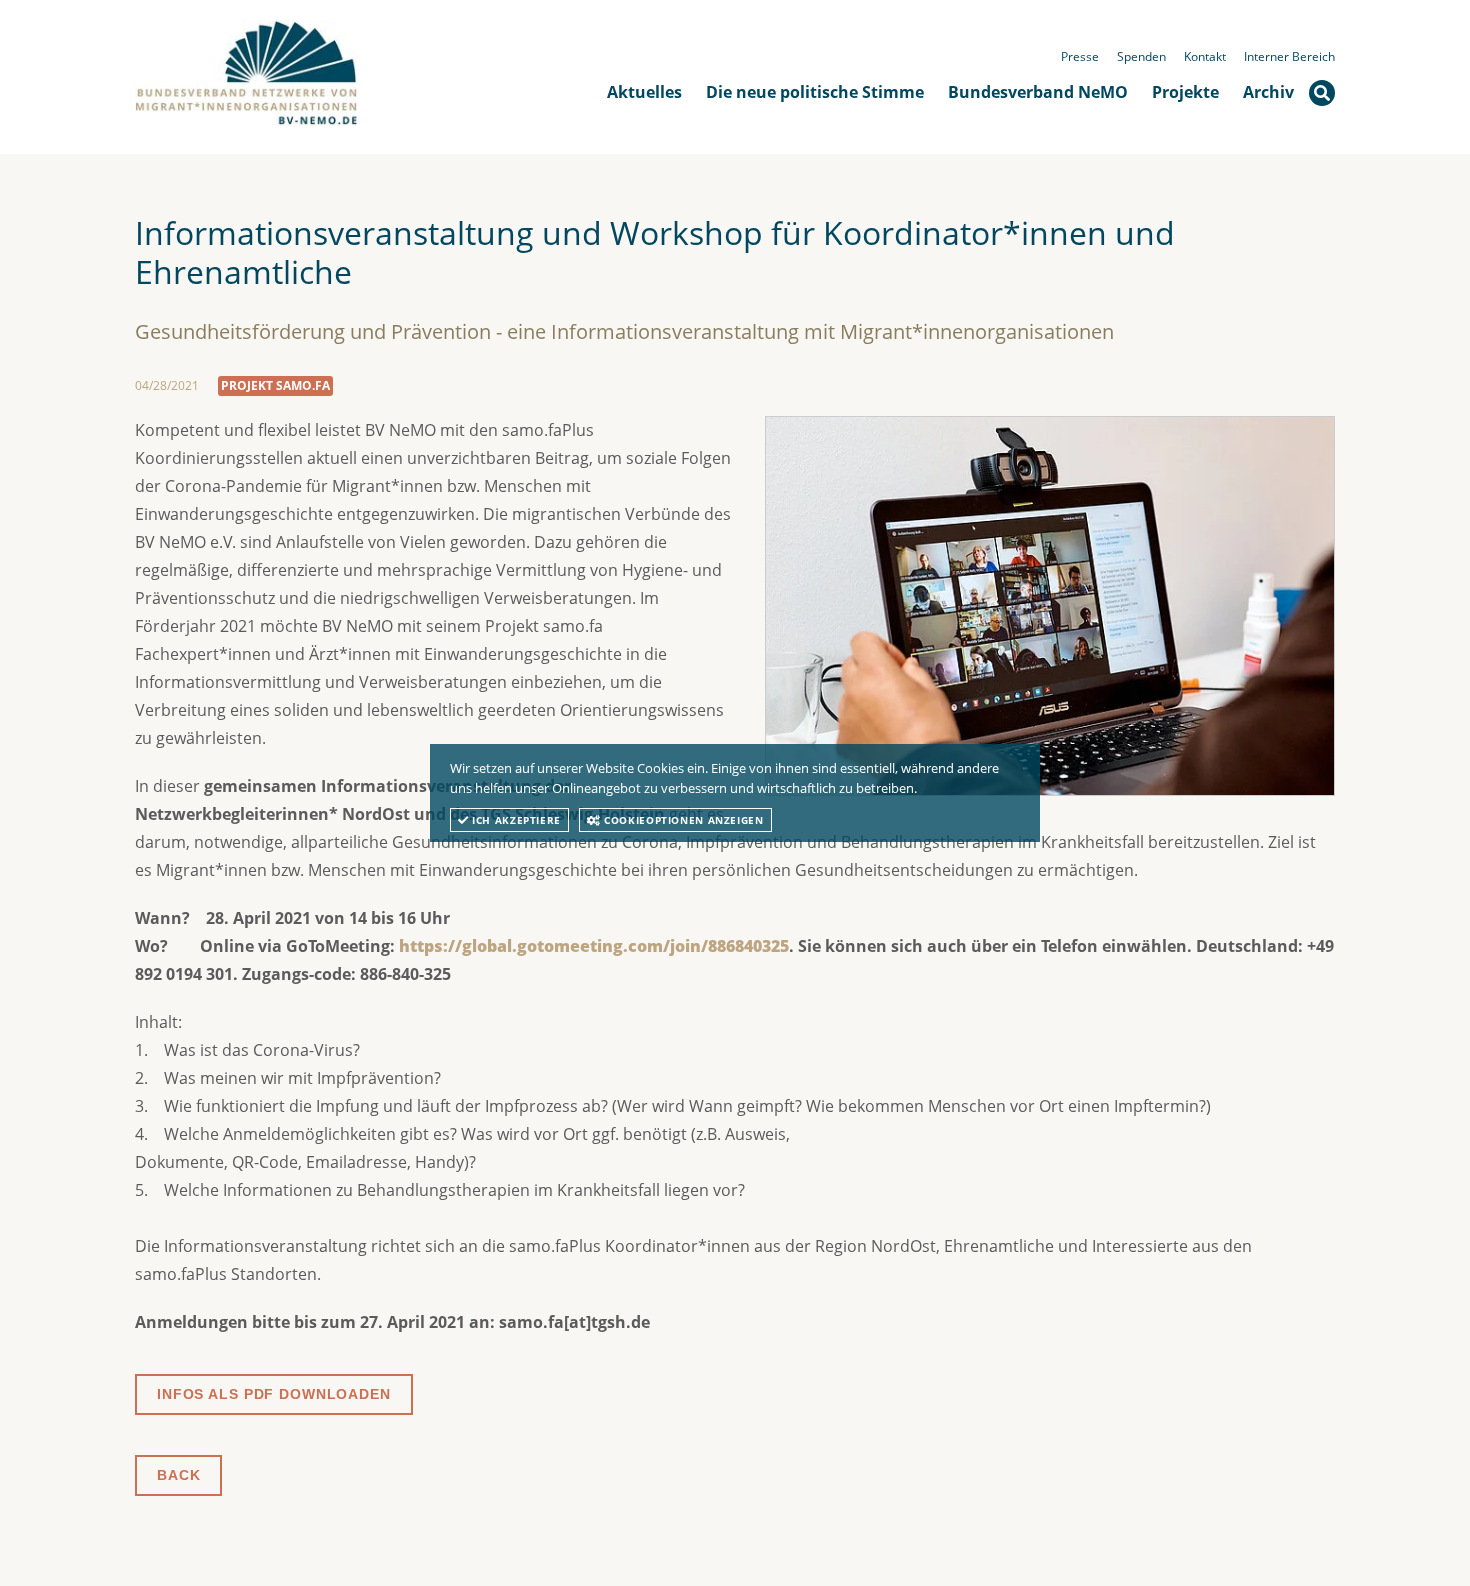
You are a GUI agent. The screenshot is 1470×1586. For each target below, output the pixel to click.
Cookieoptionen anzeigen (682, 820)
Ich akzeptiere (515, 820)
